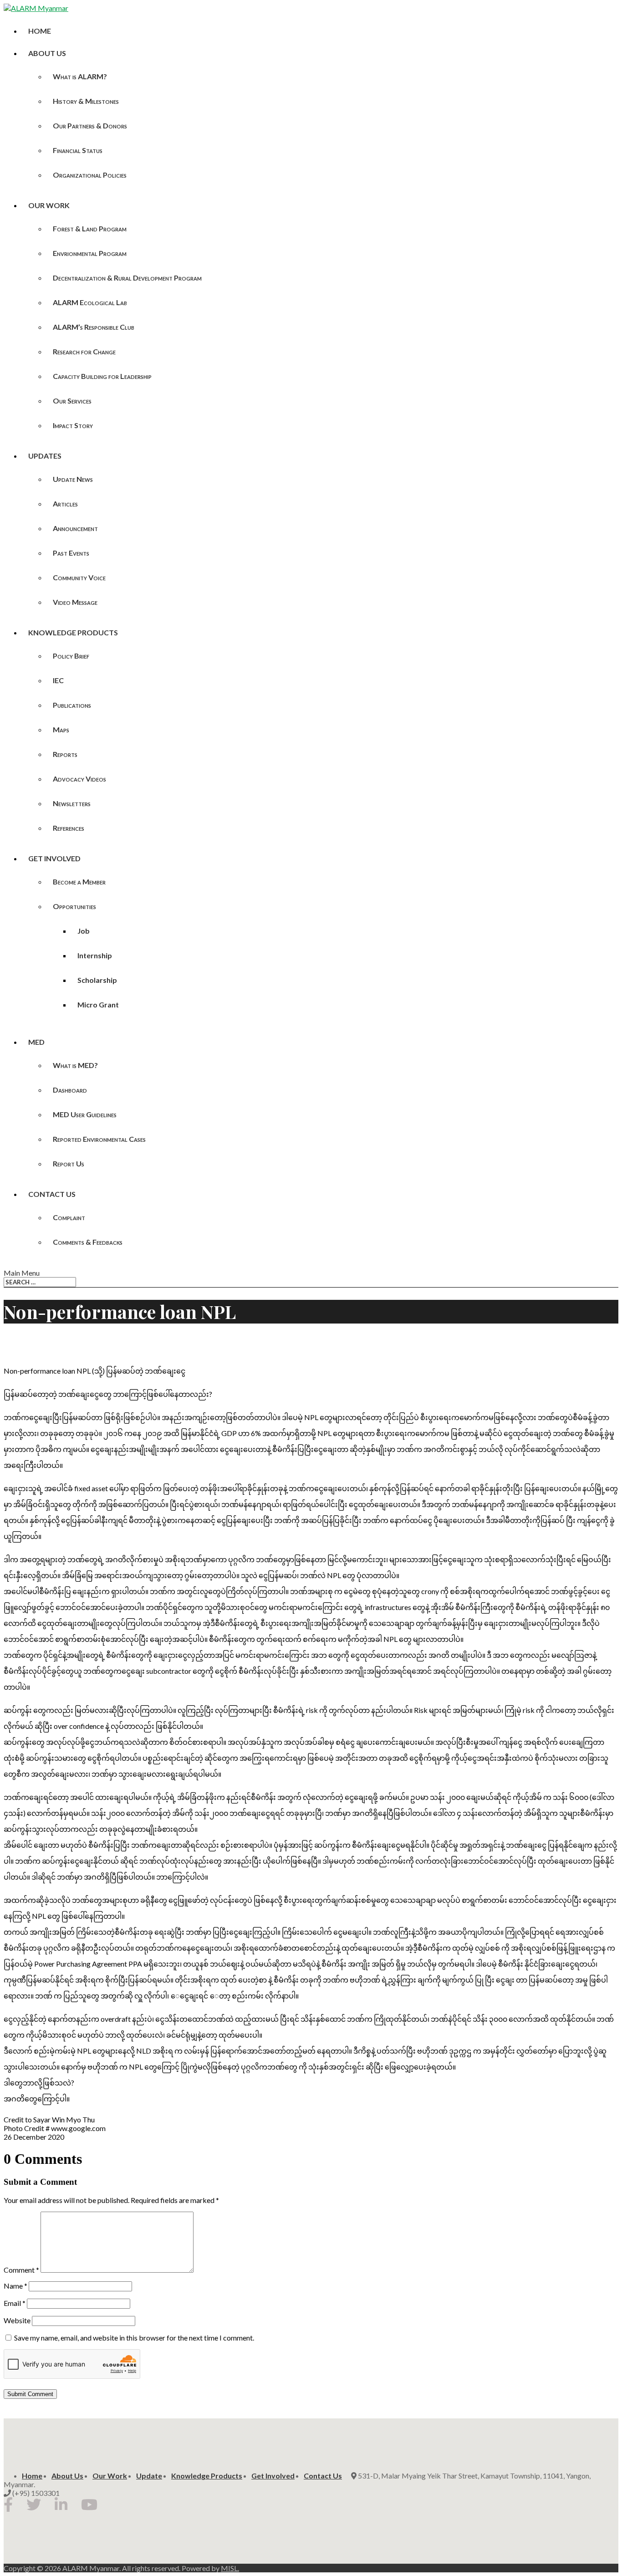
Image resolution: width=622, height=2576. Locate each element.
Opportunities (74, 906)
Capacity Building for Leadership (102, 376)
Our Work (49, 205)
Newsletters (72, 803)
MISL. (230, 2568)
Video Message (75, 602)
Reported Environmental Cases (99, 1139)
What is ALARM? (80, 76)
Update (149, 2476)
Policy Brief (71, 656)
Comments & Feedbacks (88, 1242)
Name (15, 2286)
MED (36, 1042)
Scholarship (97, 980)
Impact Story (73, 425)
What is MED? (75, 1065)
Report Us (69, 1163)
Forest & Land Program (90, 228)
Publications (72, 705)
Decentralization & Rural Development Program (127, 278)
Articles (65, 503)
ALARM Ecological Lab (90, 302)
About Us (47, 53)
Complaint (69, 1217)
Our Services (72, 401)
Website (17, 2320)
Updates (45, 456)
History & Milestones (86, 101)
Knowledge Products (73, 632)
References (69, 828)
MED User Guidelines (85, 1114)
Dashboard (70, 1090)
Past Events (71, 553)
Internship (95, 955)
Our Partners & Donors (90, 125)
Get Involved (54, 858)
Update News (73, 479)
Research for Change (84, 351)
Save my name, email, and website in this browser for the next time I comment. (134, 2338)
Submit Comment (30, 2394)
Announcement (75, 528)
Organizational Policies (90, 175)
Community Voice (79, 577)
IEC (58, 680)
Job (84, 931)
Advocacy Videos (79, 779)
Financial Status (78, 150)
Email (15, 2303)
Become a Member (79, 882)
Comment (21, 2270)
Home (40, 31)
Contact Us (52, 1194)
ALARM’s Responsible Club (94, 327)
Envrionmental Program (90, 253)
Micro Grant (98, 1004)
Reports (65, 754)
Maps (61, 729)
